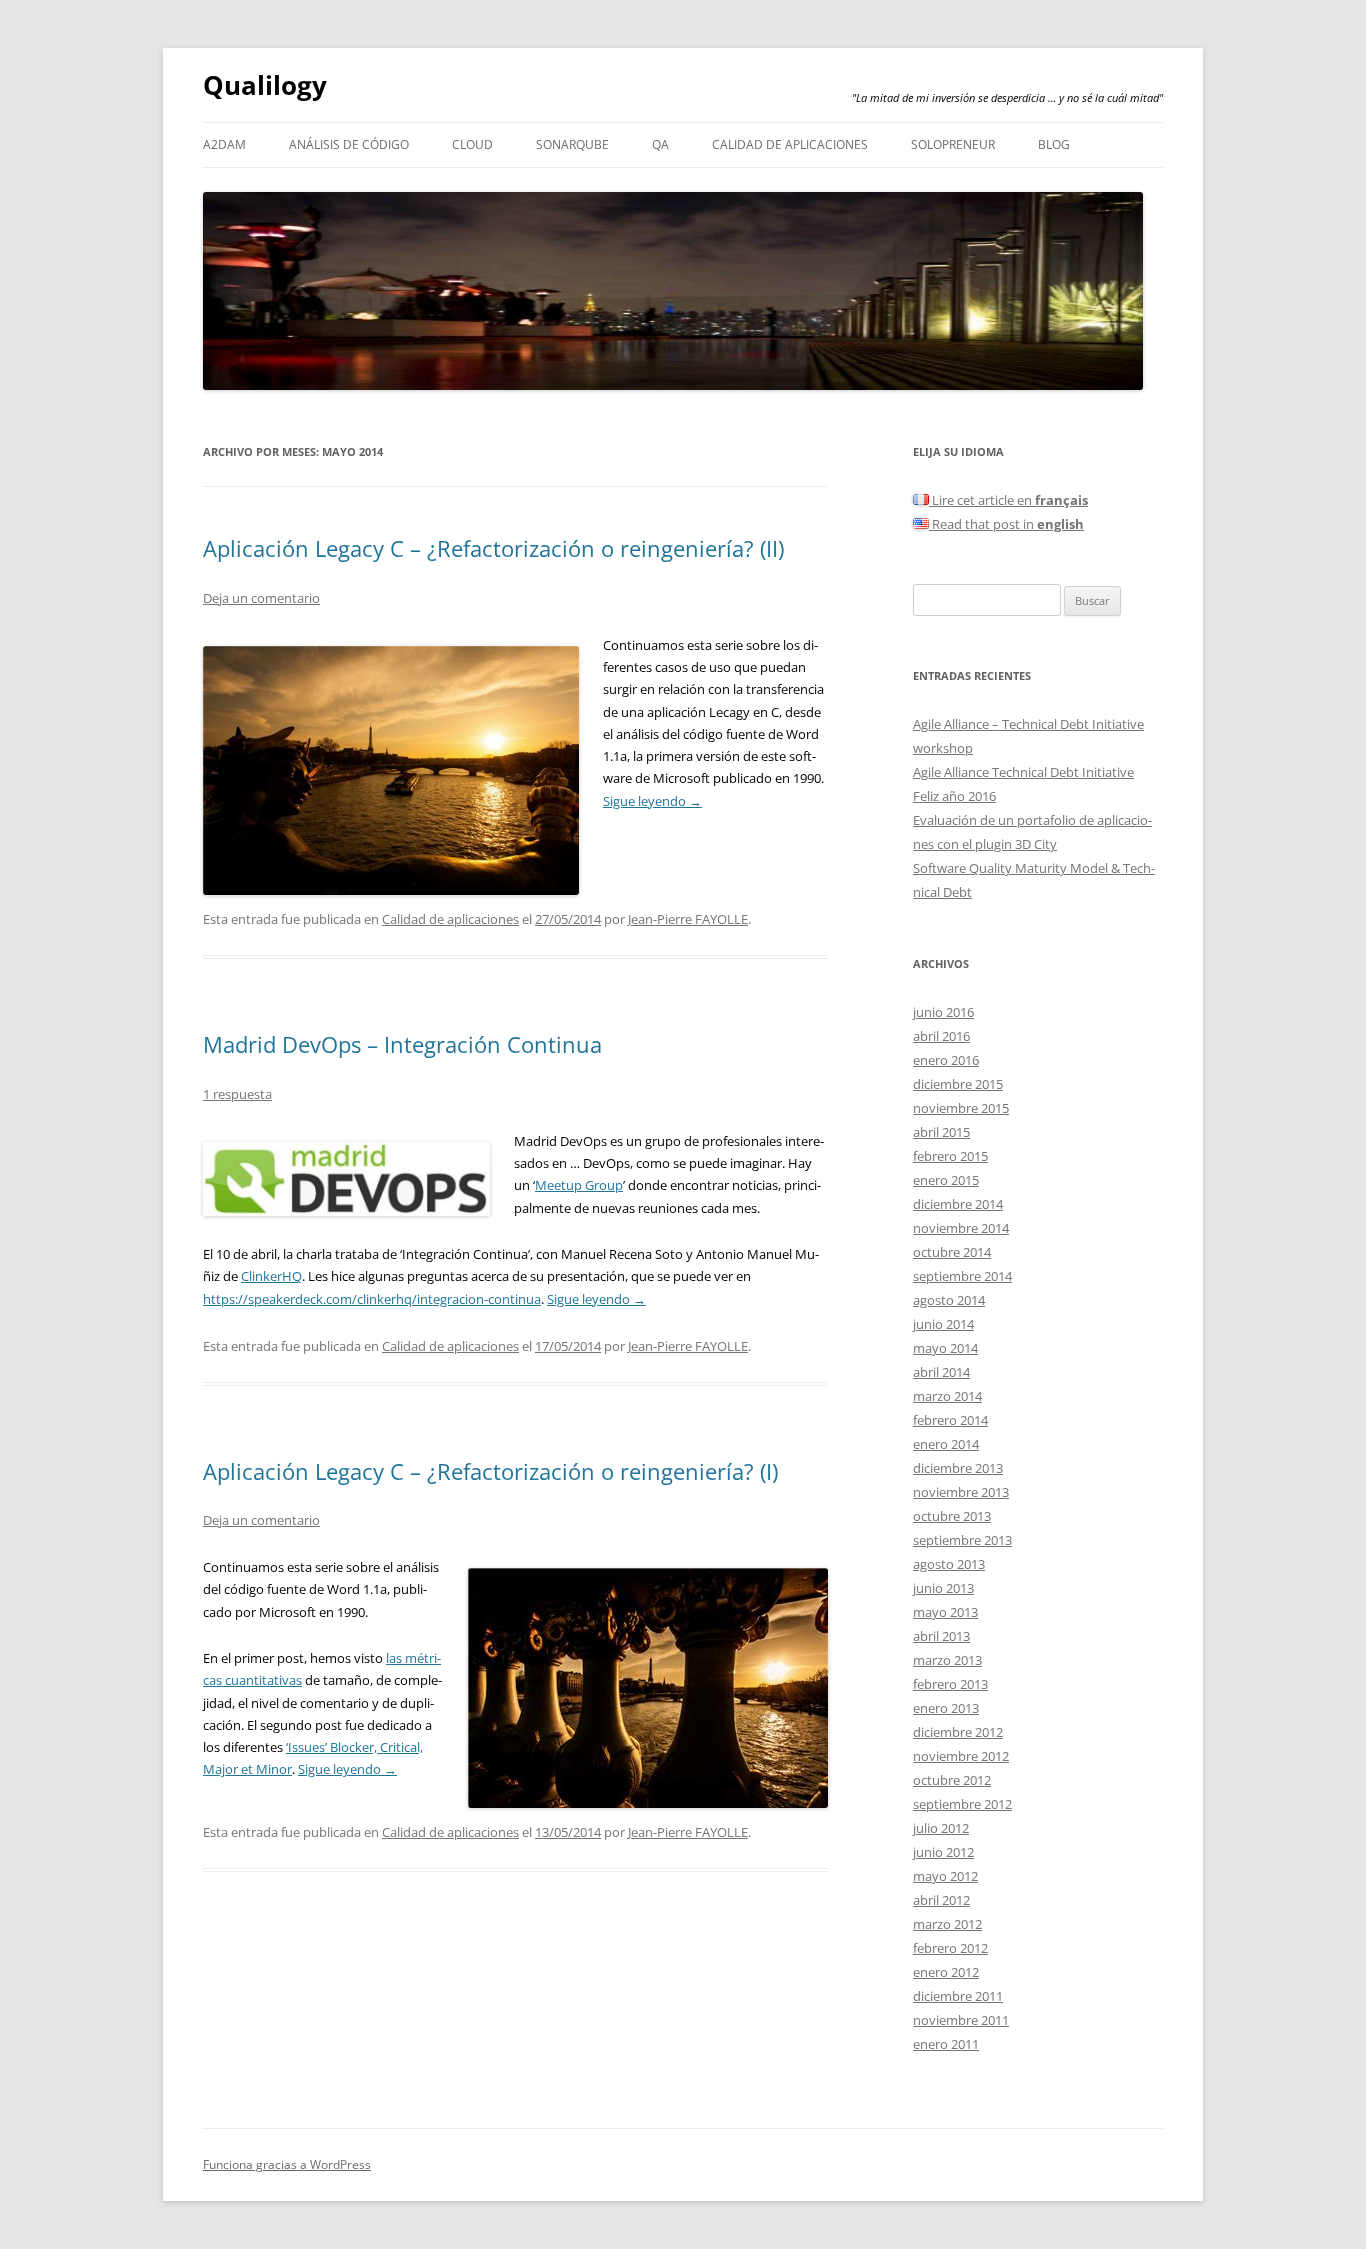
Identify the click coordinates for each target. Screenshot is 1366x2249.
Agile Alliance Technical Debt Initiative (1023, 772)
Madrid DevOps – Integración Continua (402, 1044)
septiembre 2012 (962, 1804)
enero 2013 (946, 1708)
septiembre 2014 (962, 1276)
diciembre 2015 (958, 1084)
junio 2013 (943, 1588)
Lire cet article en (1008, 500)
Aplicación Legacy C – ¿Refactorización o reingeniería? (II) (493, 548)
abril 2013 (941, 1636)
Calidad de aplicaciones (790, 144)
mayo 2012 (945, 1876)
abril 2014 (941, 1372)
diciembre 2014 (958, 1204)
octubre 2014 (952, 1252)
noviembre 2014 (961, 1228)
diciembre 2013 (958, 1468)
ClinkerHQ (271, 1276)
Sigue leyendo (652, 801)
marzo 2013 (947, 1660)
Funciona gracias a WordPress (287, 2164)
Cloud (472, 144)
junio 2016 (943, 1012)
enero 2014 (946, 1444)
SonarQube (572, 144)
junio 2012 (943, 1852)
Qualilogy (265, 85)
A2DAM (224, 144)
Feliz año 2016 (954, 796)
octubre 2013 (952, 1516)
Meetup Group (579, 1185)
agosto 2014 (949, 1300)
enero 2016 (946, 1060)
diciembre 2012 (958, 1732)
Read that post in (1006, 524)
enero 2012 (946, 1972)
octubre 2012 (952, 1780)
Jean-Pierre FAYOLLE (688, 919)
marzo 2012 (947, 1924)
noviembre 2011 (961, 2020)
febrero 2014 (950, 1420)
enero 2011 (946, 2044)
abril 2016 (941, 1036)
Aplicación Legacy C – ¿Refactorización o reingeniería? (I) (490, 1471)
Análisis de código (349, 144)
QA (660, 144)
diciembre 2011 (958, 1996)
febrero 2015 (950, 1156)
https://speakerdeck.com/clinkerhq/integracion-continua (372, 1299)
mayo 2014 (945, 1348)
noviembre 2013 (961, 1492)
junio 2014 (943, 1324)
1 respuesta (237, 1094)
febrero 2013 (950, 1684)
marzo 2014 (947, 1396)
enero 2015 (946, 1180)
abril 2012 (941, 1900)
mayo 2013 (945, 1612)
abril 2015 (941, 1132)
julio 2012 (941, 1828)
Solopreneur (953, 144)
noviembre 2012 (961, 1756)
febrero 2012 (950, 1948)
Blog (1054, 144)
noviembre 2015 (961, 1108)
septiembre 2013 (962, 1540)
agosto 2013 (949, 1564)
